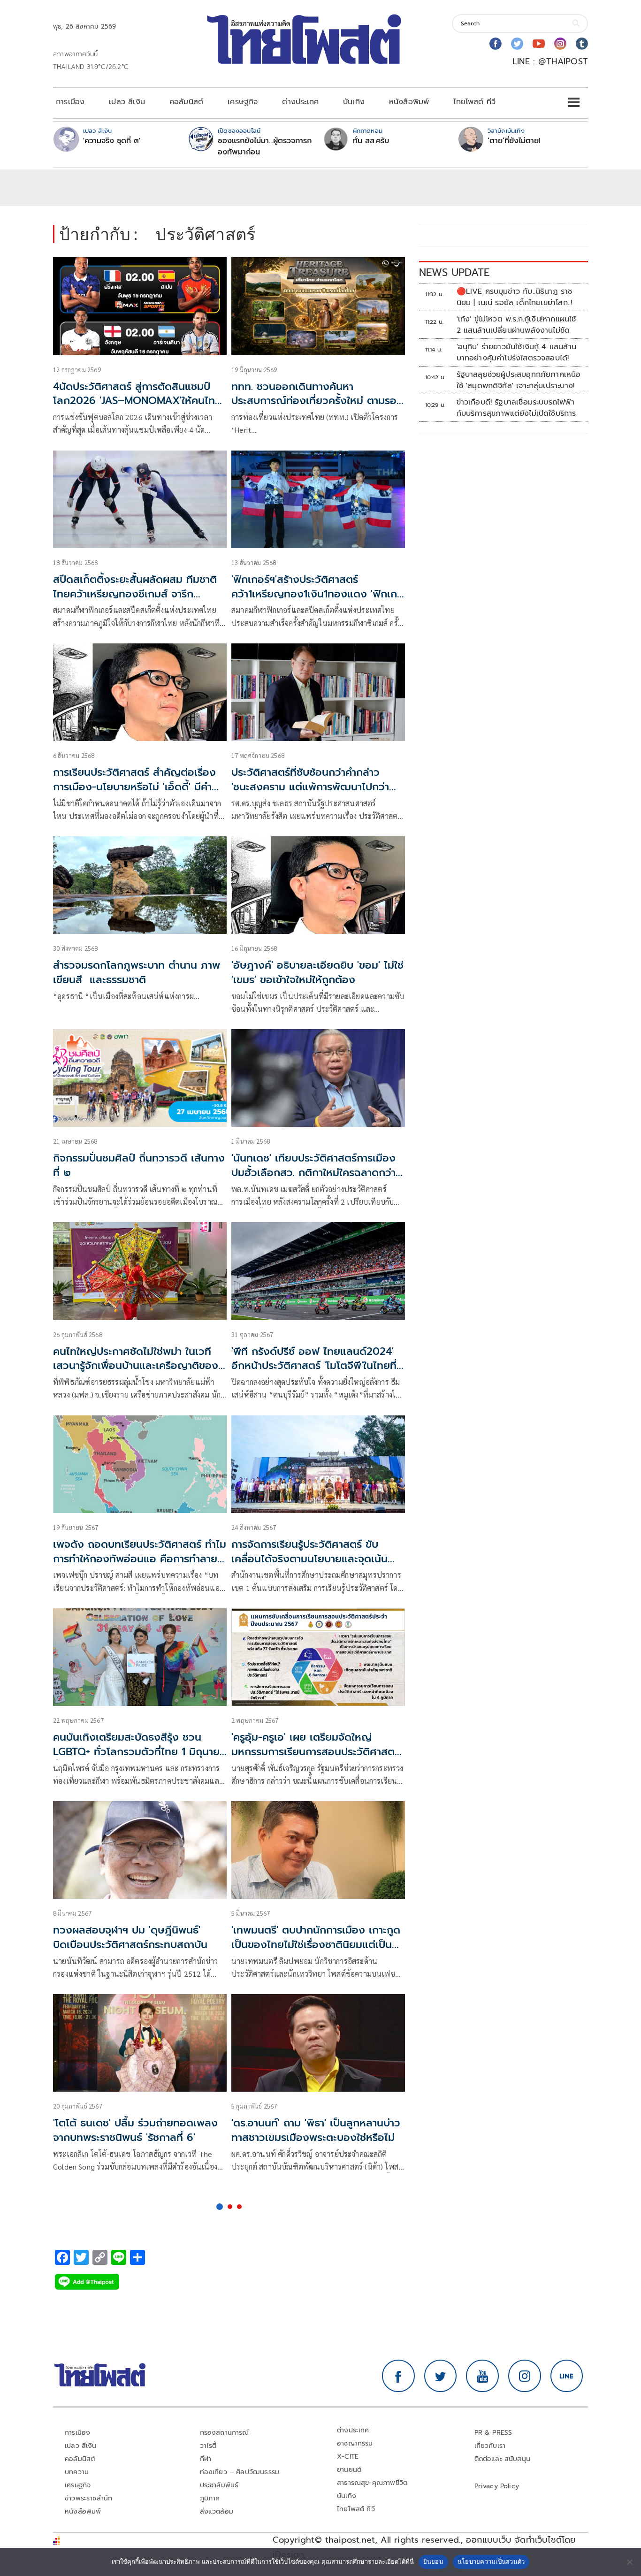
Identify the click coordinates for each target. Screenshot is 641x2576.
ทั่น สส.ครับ (371, 141)
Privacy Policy (497, 2486)
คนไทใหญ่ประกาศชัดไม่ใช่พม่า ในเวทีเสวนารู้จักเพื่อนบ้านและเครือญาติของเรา (136, 1366)
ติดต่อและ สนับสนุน (503, 2459)
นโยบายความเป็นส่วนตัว (491, 2561)
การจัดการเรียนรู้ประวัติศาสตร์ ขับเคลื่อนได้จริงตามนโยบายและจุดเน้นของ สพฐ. (309, 1559)
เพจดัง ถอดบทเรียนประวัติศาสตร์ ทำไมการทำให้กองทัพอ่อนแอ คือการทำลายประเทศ (140, 1559)
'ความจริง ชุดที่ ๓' (112, 141)
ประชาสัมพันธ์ (219, 2485)
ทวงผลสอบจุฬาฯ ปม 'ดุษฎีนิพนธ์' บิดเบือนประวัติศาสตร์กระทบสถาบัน (130, 1937)
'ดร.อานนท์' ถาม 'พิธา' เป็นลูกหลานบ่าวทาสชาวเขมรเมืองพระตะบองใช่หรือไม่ (316, 2130)
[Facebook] (496, 44)
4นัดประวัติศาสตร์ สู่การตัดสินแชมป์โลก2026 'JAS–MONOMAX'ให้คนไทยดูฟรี (137, 401)
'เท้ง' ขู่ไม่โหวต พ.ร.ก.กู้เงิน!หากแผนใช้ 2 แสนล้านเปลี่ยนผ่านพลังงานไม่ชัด (516, 325)
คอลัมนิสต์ (186, 102)
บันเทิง (354, 102)
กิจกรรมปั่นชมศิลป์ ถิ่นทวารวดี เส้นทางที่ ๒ (139, 1165)
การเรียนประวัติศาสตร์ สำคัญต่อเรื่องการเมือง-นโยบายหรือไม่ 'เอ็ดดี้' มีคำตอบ (134, 787)
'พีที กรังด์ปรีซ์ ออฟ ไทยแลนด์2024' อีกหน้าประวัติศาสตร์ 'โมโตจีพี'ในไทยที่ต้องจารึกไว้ (314, 1366)
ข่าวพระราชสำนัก (88, 2498)
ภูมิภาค (210, 2498)
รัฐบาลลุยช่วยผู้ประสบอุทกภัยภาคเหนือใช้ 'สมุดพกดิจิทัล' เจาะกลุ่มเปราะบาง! (519, 380)
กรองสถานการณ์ (225, 2433)
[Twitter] (517, 44)
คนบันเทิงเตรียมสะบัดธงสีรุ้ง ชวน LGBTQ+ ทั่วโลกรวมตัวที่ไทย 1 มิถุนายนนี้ (140, 1752)
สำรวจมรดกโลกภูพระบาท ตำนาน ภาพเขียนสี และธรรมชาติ (137, 972)
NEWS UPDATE (454, 272)
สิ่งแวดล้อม (217, 2511)
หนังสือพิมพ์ (409, 102)
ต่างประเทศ (300, 102)
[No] (629, 2562)
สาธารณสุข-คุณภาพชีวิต (372, 2483)
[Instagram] (560, 44)
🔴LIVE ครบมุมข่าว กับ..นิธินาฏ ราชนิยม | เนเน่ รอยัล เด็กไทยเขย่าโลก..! (515, 297)
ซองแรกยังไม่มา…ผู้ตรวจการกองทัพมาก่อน (265, 146)
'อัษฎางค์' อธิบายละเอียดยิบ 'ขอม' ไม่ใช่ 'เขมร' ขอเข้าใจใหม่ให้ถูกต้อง (317, 972)
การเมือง (70, 102)
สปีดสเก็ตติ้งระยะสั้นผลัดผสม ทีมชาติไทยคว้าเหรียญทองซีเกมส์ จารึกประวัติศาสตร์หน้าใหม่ (135, 594)
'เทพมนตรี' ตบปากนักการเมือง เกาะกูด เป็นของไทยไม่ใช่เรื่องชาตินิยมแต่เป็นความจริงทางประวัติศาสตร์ (316, 1945)
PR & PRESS (493, 2433)
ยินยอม (433, 2561)
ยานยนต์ (349, 2470)
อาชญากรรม (355, 2443)
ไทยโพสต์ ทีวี (474, 102)
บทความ (77, 2472)
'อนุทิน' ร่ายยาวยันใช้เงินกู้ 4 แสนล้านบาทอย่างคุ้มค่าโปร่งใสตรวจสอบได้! (516, 352)
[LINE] (567, 2376)
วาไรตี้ (208, 2446)
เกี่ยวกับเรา (490, 2446)
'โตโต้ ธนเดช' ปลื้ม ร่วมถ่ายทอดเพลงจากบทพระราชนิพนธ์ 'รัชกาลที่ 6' (135, 2130)
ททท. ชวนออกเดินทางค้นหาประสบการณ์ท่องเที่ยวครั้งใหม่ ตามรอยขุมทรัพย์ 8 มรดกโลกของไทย (317, 401)
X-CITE (348, 2457)
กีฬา (206, 2459)
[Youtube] (539, 44)
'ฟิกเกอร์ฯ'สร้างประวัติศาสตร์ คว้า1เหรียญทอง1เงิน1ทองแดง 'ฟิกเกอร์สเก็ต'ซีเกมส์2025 (314, 594)
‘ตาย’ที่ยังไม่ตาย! (514, 141)
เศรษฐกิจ (243, 102)
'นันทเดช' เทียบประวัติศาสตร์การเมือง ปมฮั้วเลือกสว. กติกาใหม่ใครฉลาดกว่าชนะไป (313, 1173)
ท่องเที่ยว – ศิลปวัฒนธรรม (240, 2472)
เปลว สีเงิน (127, 102)
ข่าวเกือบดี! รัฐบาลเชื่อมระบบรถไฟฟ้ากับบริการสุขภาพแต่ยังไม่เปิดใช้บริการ (516, 408)
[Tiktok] (582, 44)
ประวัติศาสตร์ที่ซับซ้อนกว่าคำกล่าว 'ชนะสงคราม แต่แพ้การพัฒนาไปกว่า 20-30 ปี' (310, 787)
